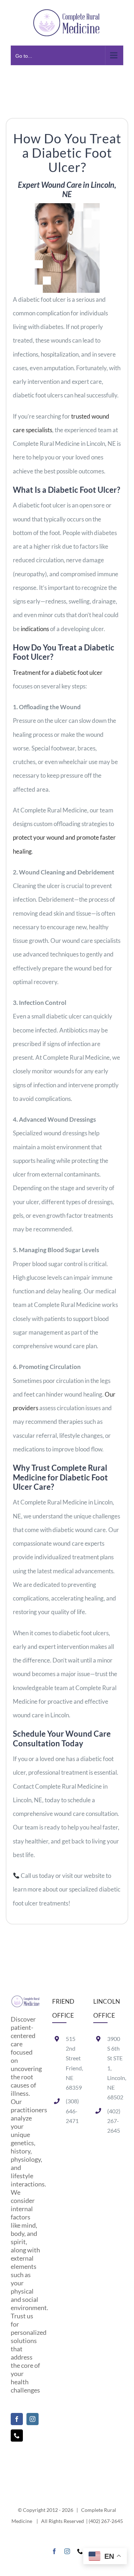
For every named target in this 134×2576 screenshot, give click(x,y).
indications (35, 629)
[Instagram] (33, 2419)
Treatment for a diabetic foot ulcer (58, 672)
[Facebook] (17, 2419)
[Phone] (17, 2436)
